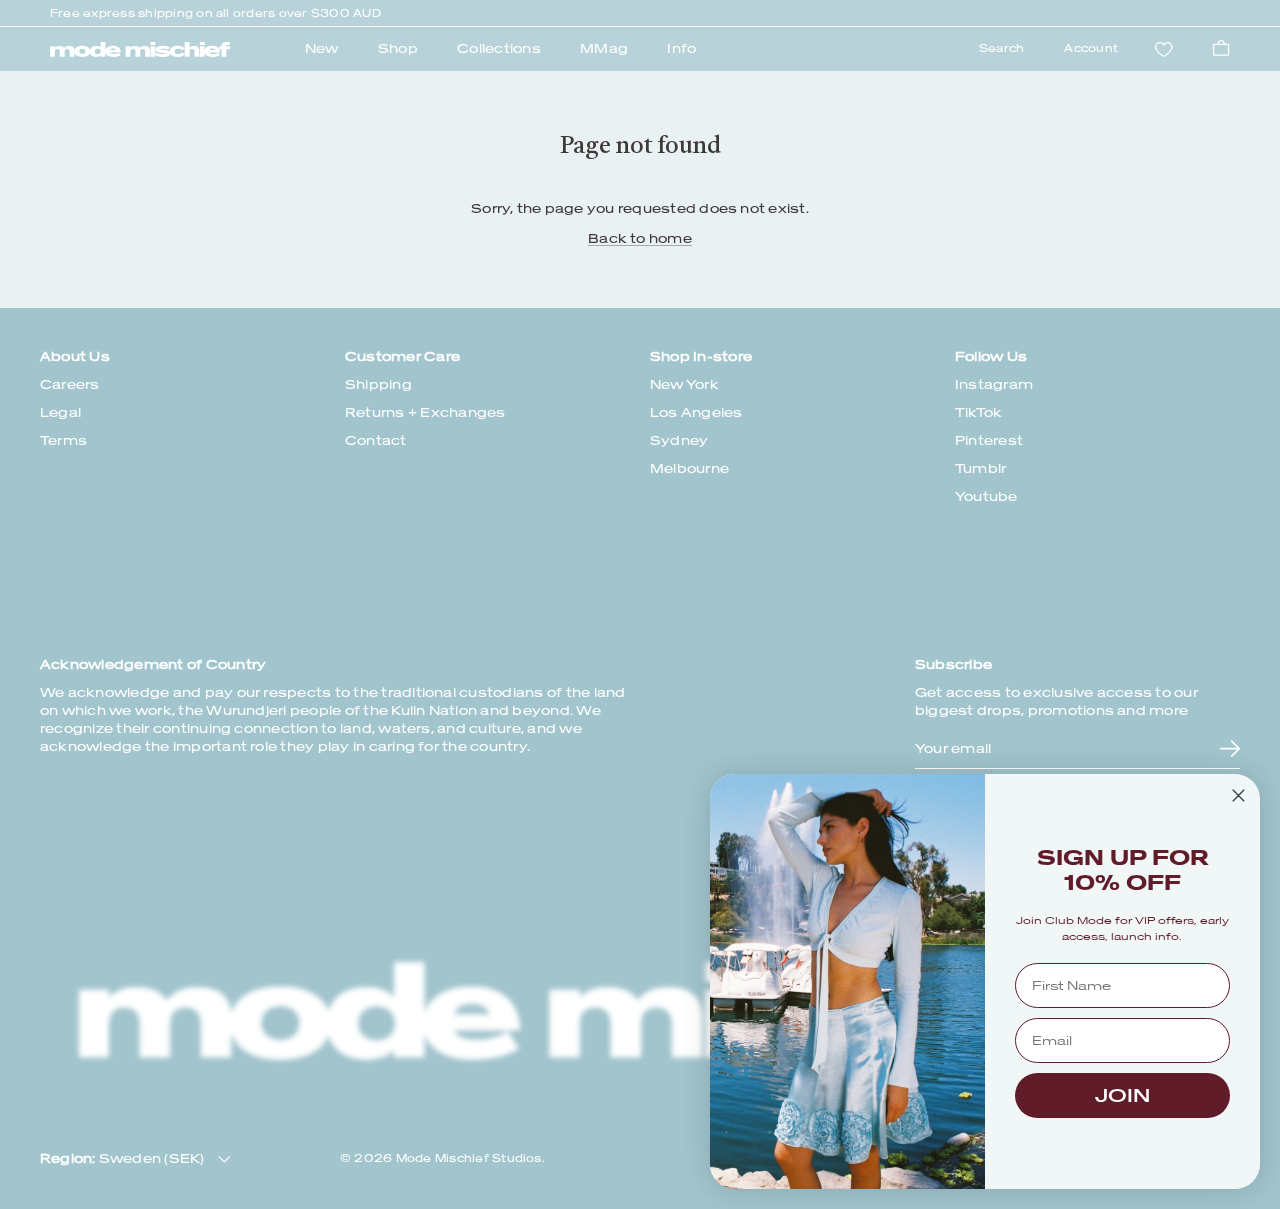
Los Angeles (696, 412)
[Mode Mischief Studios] (140, 50)
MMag (604, 48)
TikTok (978, 412)
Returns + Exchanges (425, 412)
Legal (60, 412)
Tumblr (980, 468)
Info (681, 48)
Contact (376, 440)
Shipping (378, 384)
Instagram (994, 384)
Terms (63, 440)
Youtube (986, 496)
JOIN (1122, 1095)
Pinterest (989, 440)
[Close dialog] (1238, 795)
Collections (499, 48)
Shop (398, 48)
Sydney (679, 440)
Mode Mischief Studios (469, 1158)
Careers (70, 384)
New (322, 48)
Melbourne (689, 468)
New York (684, 384)
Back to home (640, 238)
